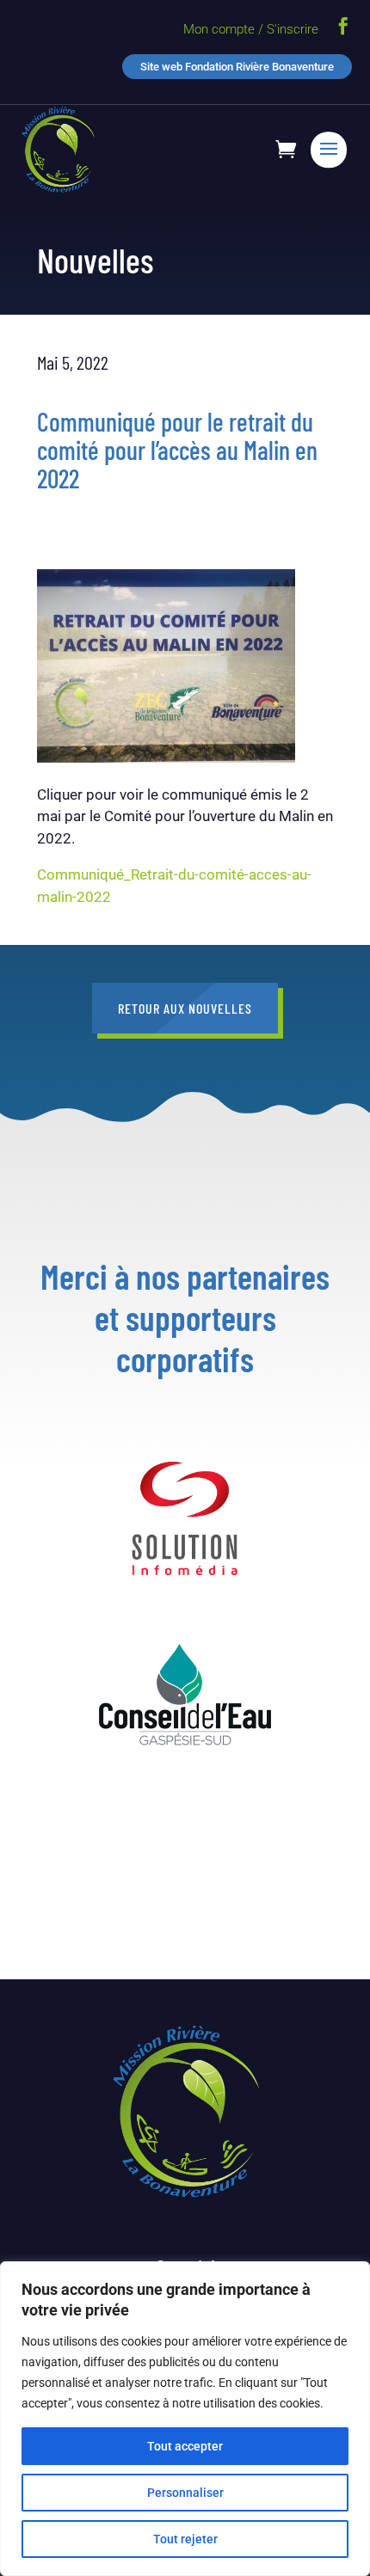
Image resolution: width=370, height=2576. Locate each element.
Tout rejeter (185, 2539)
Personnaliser (185, 2493)
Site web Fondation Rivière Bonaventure (237, 67)
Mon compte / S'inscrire (251, 29)
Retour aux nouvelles (185, 1008)
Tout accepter (185, 2446)
